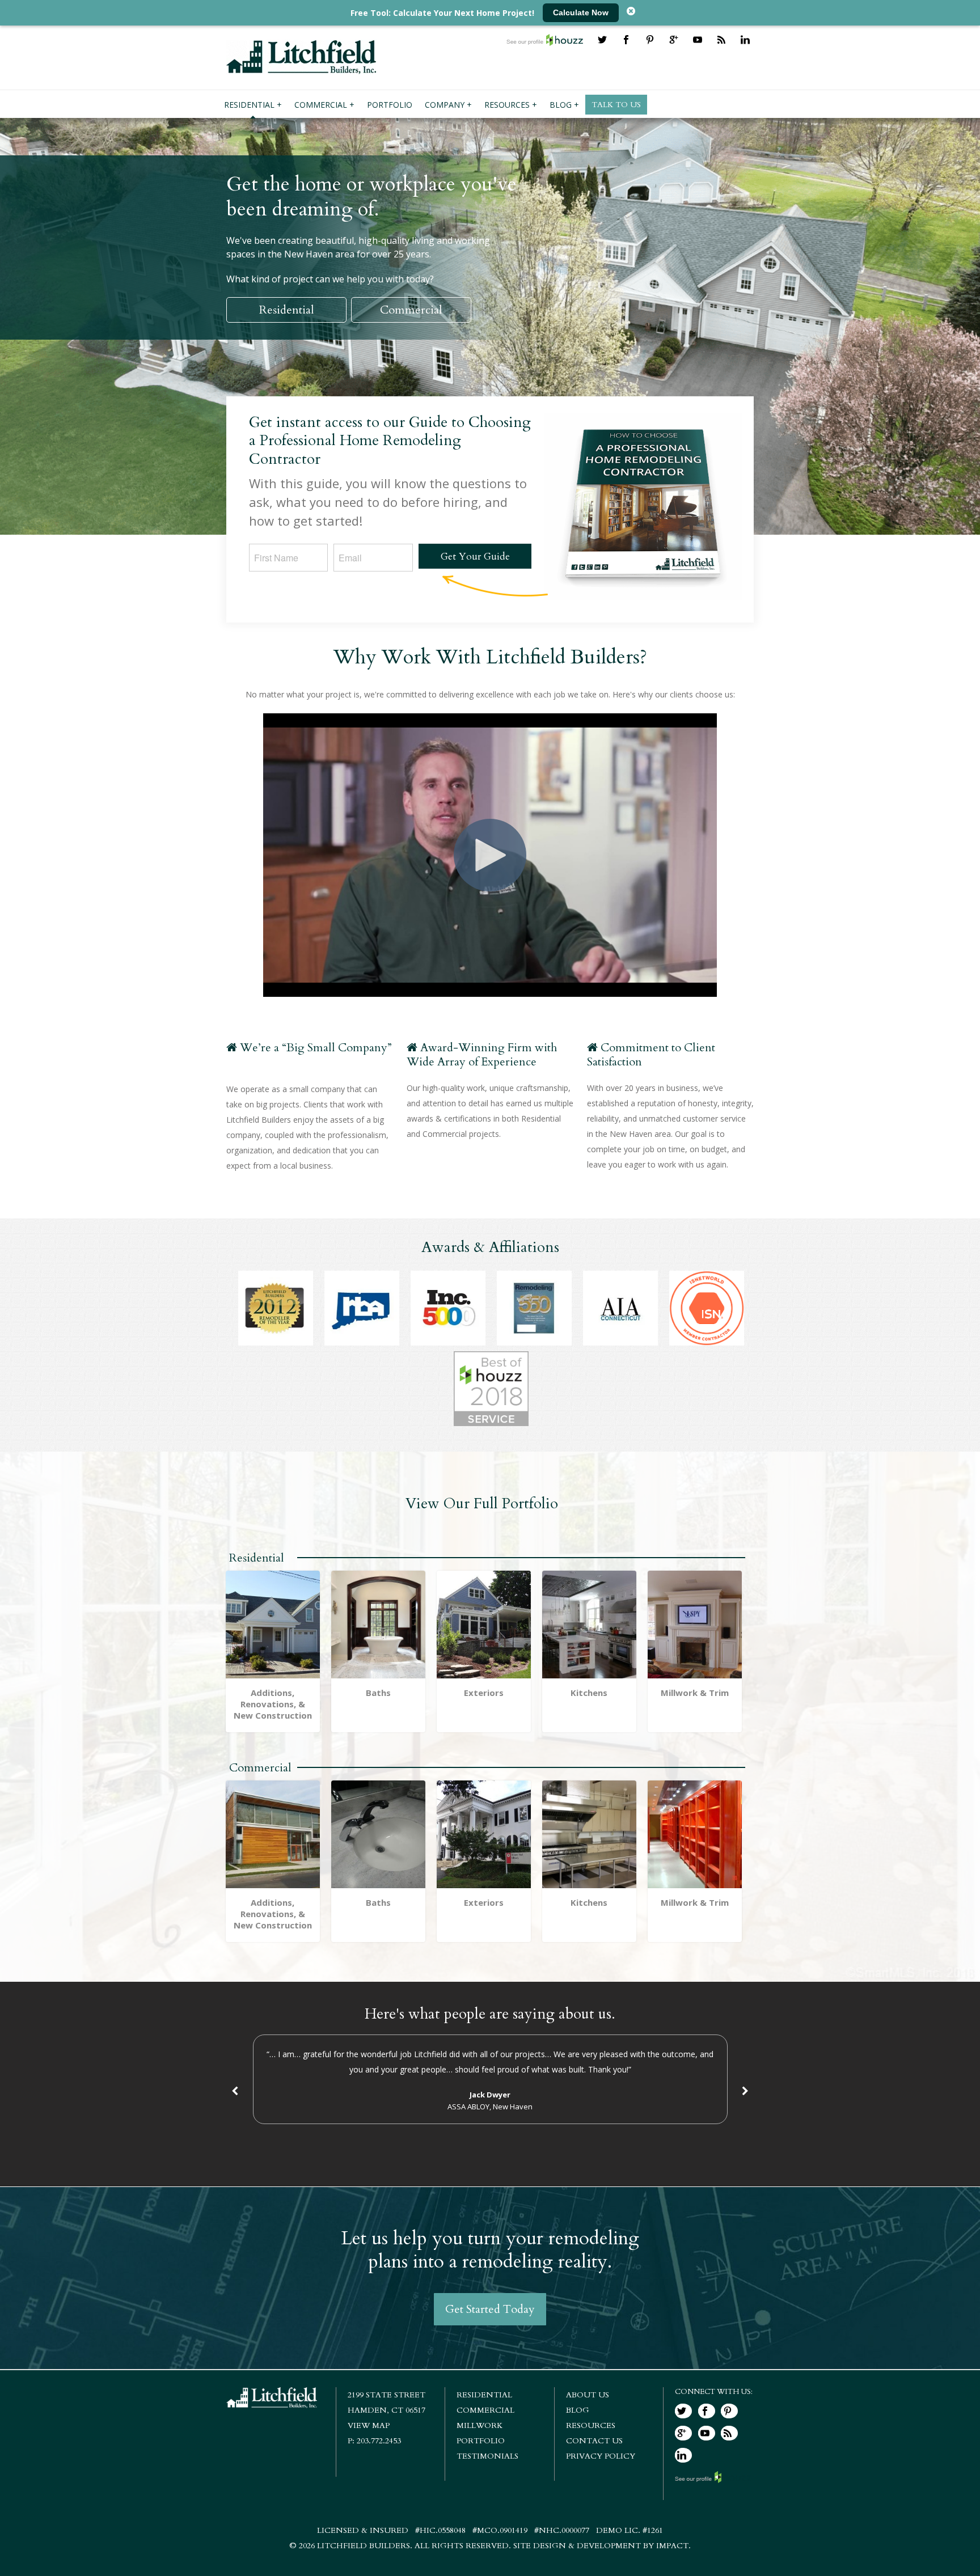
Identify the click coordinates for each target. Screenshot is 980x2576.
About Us (588, 2395)
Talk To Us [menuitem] (616, 105)
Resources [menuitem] (507, 105)
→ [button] (745, 2091)
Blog (578, 2410)
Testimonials (487, 2456)
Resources (591, 2425)
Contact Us (594, 2441)
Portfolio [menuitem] (390, 105)
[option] (490, 2079)
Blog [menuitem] (561, 105)
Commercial (411, 310)
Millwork (480, 2425)
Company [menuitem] (445, 105)
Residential (287, 310)
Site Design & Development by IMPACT (601, 2546)
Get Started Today (490, 2309)
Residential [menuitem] (249, 105)
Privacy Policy (601, 2456)
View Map (369, 2425)
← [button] (235, 2091)
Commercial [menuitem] (321, 105)
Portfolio (481, 2441)
